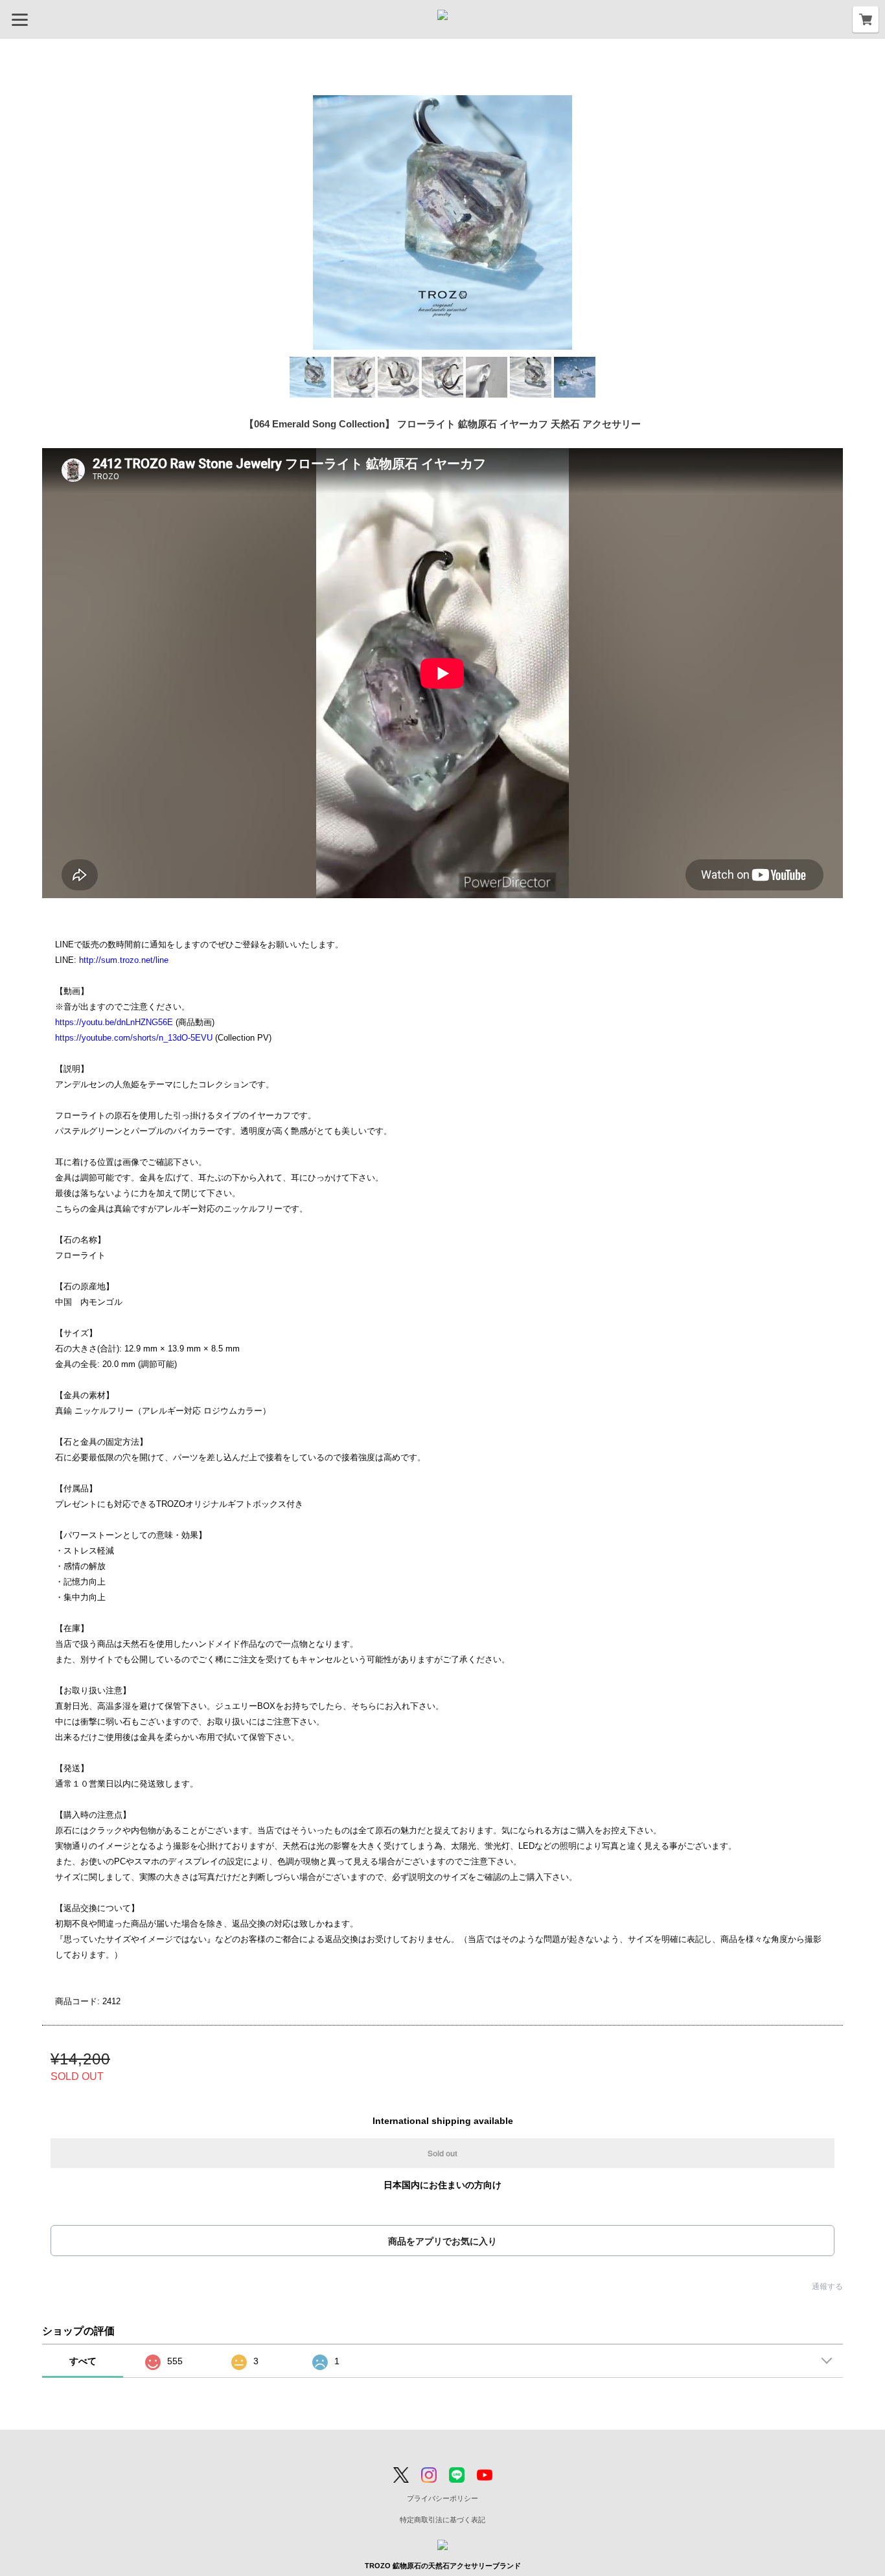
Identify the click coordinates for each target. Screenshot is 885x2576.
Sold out (442, 2153)
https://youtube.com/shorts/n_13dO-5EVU (134, 1038)
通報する (827, 2287)
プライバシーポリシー (442, 2498)
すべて (83, 2361)
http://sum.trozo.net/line (124, 960)
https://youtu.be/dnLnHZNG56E (114, 1022)
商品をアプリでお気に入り (442, 2241)
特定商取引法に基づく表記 (442, 2520)
